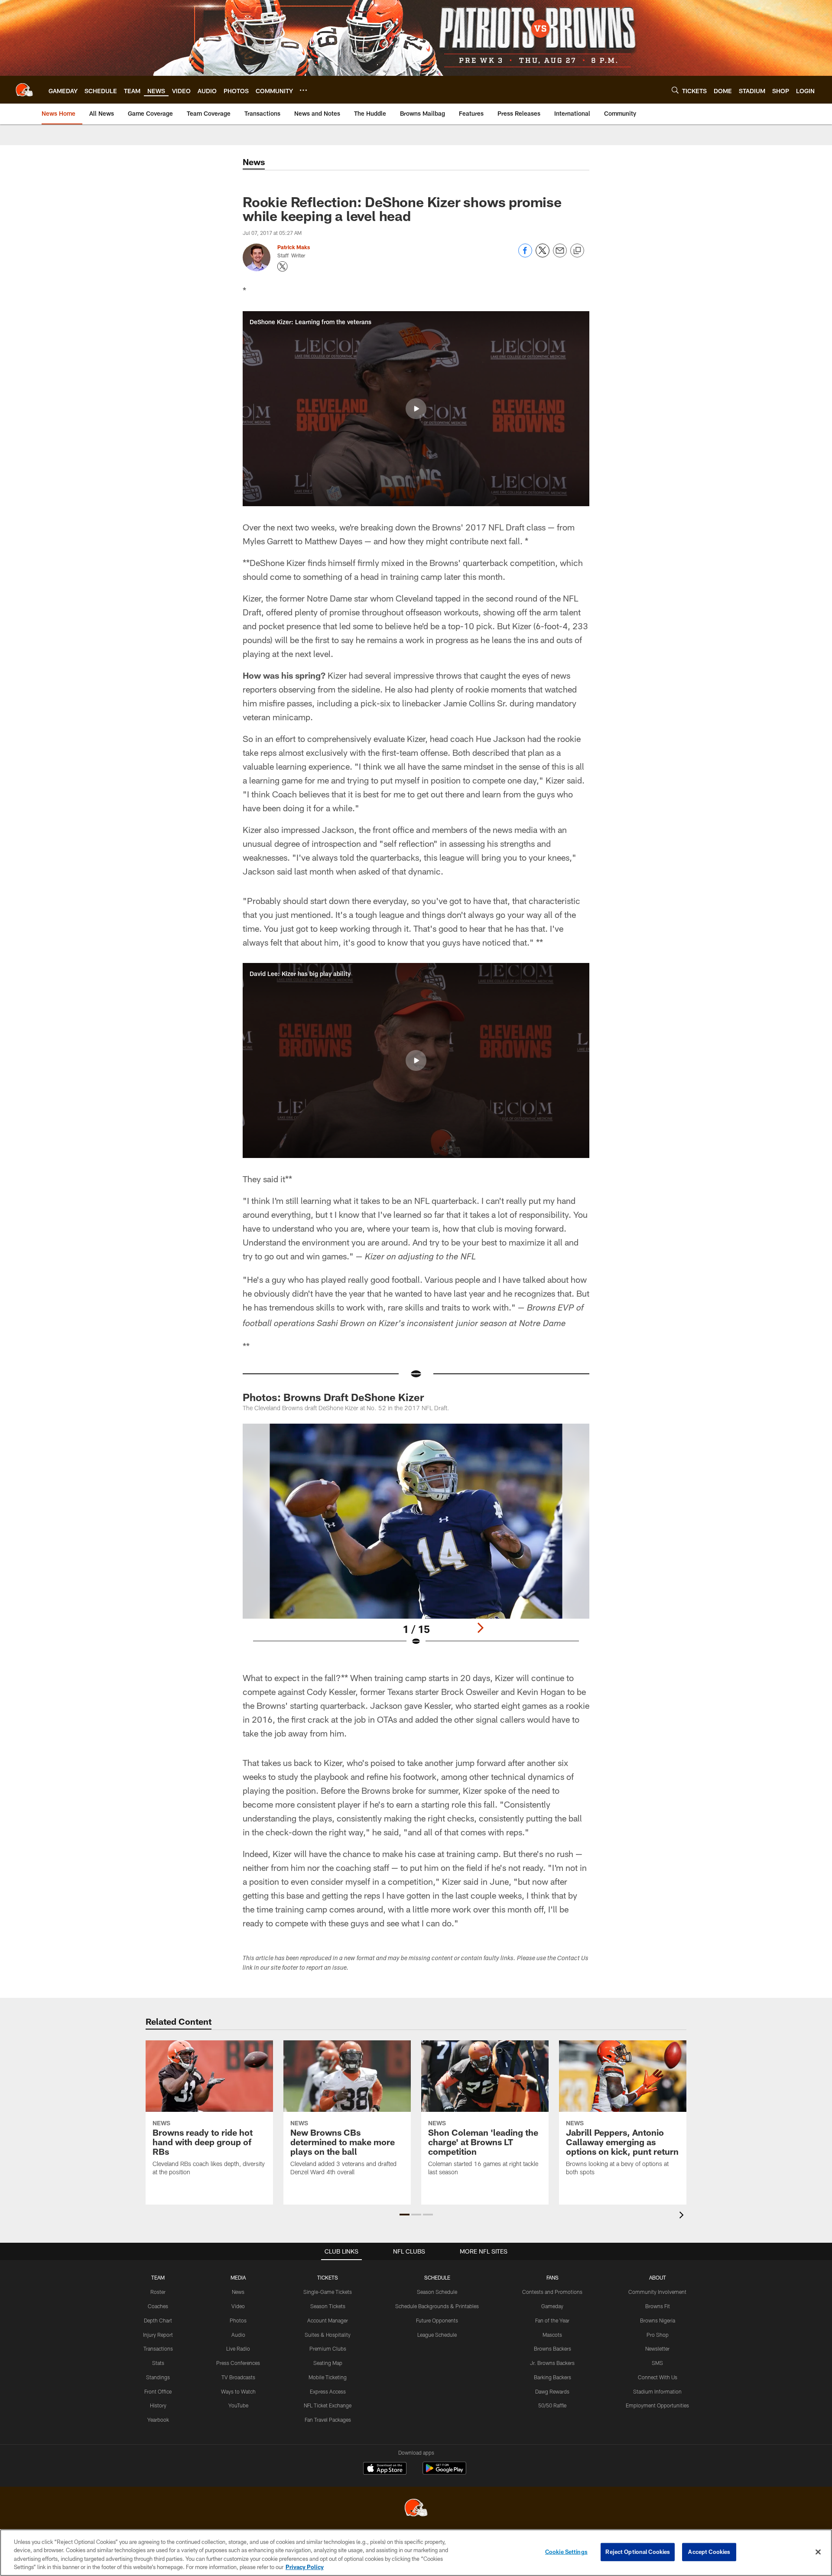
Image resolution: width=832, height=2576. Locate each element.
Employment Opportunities (657, 2405)
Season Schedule (437, 2292)
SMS (657, 2363)
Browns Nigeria (658, 2320)
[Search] (675, 90)
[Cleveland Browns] (416, 2509)
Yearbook (158, 2420)
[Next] (480, 1628)
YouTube (238, 2405)
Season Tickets (328, 2306)
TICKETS (328, 2277)
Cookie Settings (566, 2552)
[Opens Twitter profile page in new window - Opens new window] (283, 267)
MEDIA (238, 2277)
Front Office (158, 2391)
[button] (416, 409)
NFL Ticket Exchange (328, 2405)
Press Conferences (238, 2363)
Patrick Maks (294, 247)
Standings (158, 2377)
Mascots (552, 2335)
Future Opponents (437, 2320)
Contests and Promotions (552, 2292)
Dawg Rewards (552, 2391)
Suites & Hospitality (328, 2335)
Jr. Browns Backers (552, 2363)
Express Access (328, 2391)
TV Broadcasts (238, 2377)
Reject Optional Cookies (638, 2552)
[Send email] (560, 255)
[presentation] (683, 2216)
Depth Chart (158, 2320)
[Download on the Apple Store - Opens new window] (385, 2469)
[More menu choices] (303, 90)
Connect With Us (658, 2377)
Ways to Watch (238, 2391)
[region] (416, 2553)
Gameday (552, 2306)
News (238, 2292)
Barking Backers (552, 2377)
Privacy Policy (305, 2567)
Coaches (158, 2306)
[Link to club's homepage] (24, 90)
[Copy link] (577, 251)
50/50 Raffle (552, 2405)
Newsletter (657, 2348)
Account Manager (328, 2320)
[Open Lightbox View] (416, 1540)
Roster (158, 2292)
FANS (552, 2277)
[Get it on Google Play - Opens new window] (444, 2473)
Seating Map (328, 2363)
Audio (238, 2335)
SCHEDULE (437, 2277)
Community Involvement (657, 2292)
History (158, 2405)
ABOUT (658, 2277)
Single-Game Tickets (328, 2292)
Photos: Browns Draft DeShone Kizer (333, 1397)
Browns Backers (552, 2348)
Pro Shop (658, 2335)
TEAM (158, 2277)
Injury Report (158, 2335)
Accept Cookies (709, 2552)
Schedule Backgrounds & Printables (437, 2306)
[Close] (818, 2552)
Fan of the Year (552, 2320)
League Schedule (437, 2335)
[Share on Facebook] (525, 255)
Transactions (158, 2348)
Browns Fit (658, 2306)
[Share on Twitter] (543, 255)
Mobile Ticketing (328, 2377)
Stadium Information (657, 2391)
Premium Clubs (328, 2348)
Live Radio (238, 2348)
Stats (158, 2363)
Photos (238, 2320)
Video (238, 2306)
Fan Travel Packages (328, 2420)
